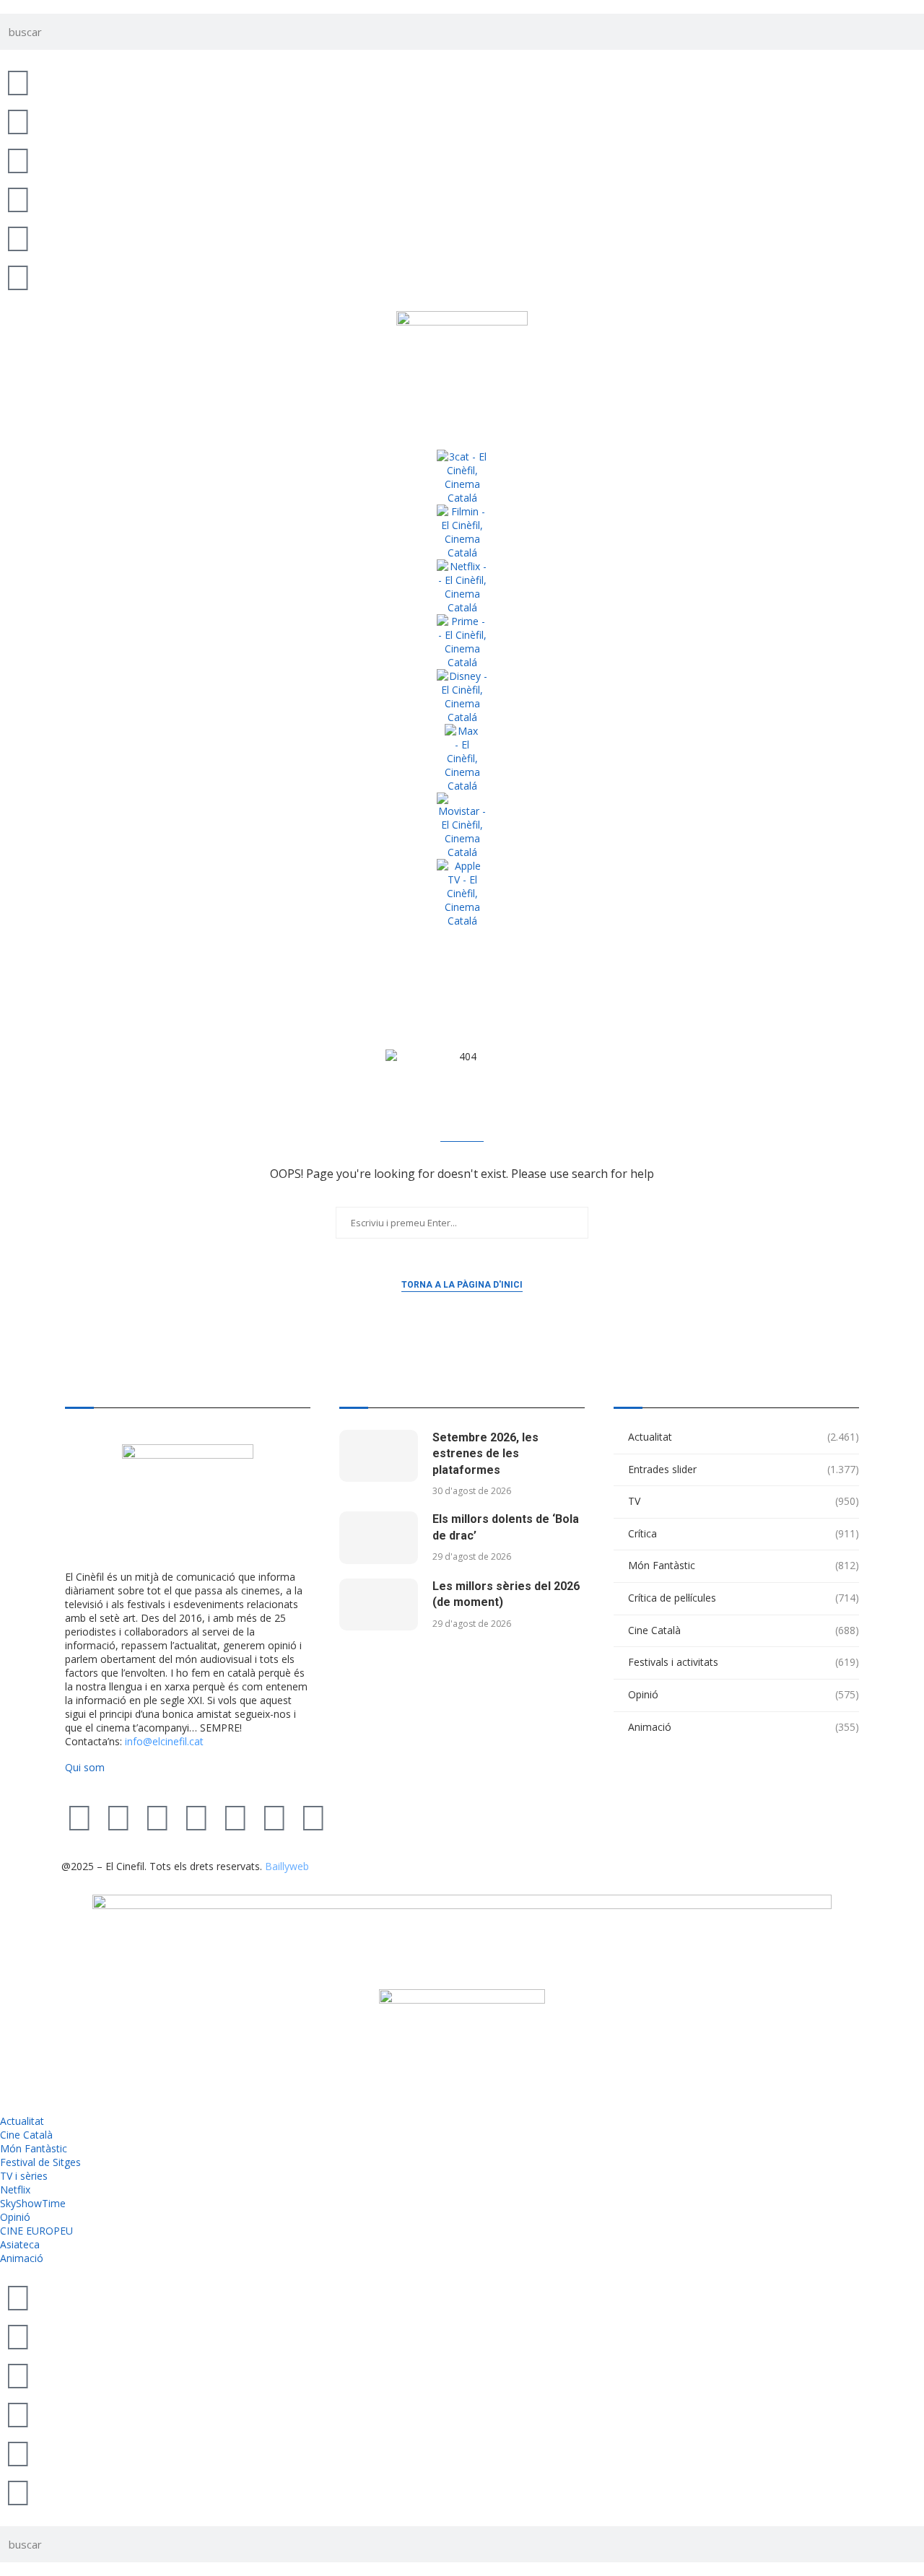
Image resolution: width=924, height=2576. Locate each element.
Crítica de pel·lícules (744, 1598)
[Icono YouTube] (18, 198)
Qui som (85, 1767)
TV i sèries (24, 2176)
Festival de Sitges (40, 2162)
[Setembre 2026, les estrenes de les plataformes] (379, 1456)
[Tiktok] (118, 1817)
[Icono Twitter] (18, 82)
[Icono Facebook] (18, 237)
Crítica (744, 1533)
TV (744, 1501)
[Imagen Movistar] (462, 826)
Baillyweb (287, 1866)
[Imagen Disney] (462, 697)
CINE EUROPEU (36, 2231)
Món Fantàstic (744, 1565)
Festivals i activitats (744, 1662)
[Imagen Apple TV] (462, 893)
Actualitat (744, 1437)
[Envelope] (313, 1817)
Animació (744, 1727)
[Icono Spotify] (18, 276)
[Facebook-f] (235, 1817)
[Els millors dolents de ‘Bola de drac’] (379, 1538)
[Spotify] (274, 1817)
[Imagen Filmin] (462, 532)
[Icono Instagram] (18, 160)
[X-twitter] (79, 1817)
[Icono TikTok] (18, 121)
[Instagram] (157, 1817)
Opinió (744, 1694)
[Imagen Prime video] (462, 642)
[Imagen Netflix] (462, 587)
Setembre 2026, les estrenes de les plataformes (485, 1454)
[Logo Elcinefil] (462, 367)
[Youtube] (196, 1817)
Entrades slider (744, 1469)
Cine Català (744, 1630)
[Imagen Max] (462, 758)
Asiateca (20, 2244)
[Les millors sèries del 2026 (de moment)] (379, 1605)
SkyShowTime (33, 2203)
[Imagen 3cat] (462, 477)
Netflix (15, 2189)
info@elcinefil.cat (164, 1741)
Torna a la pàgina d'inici (462, 1285)
